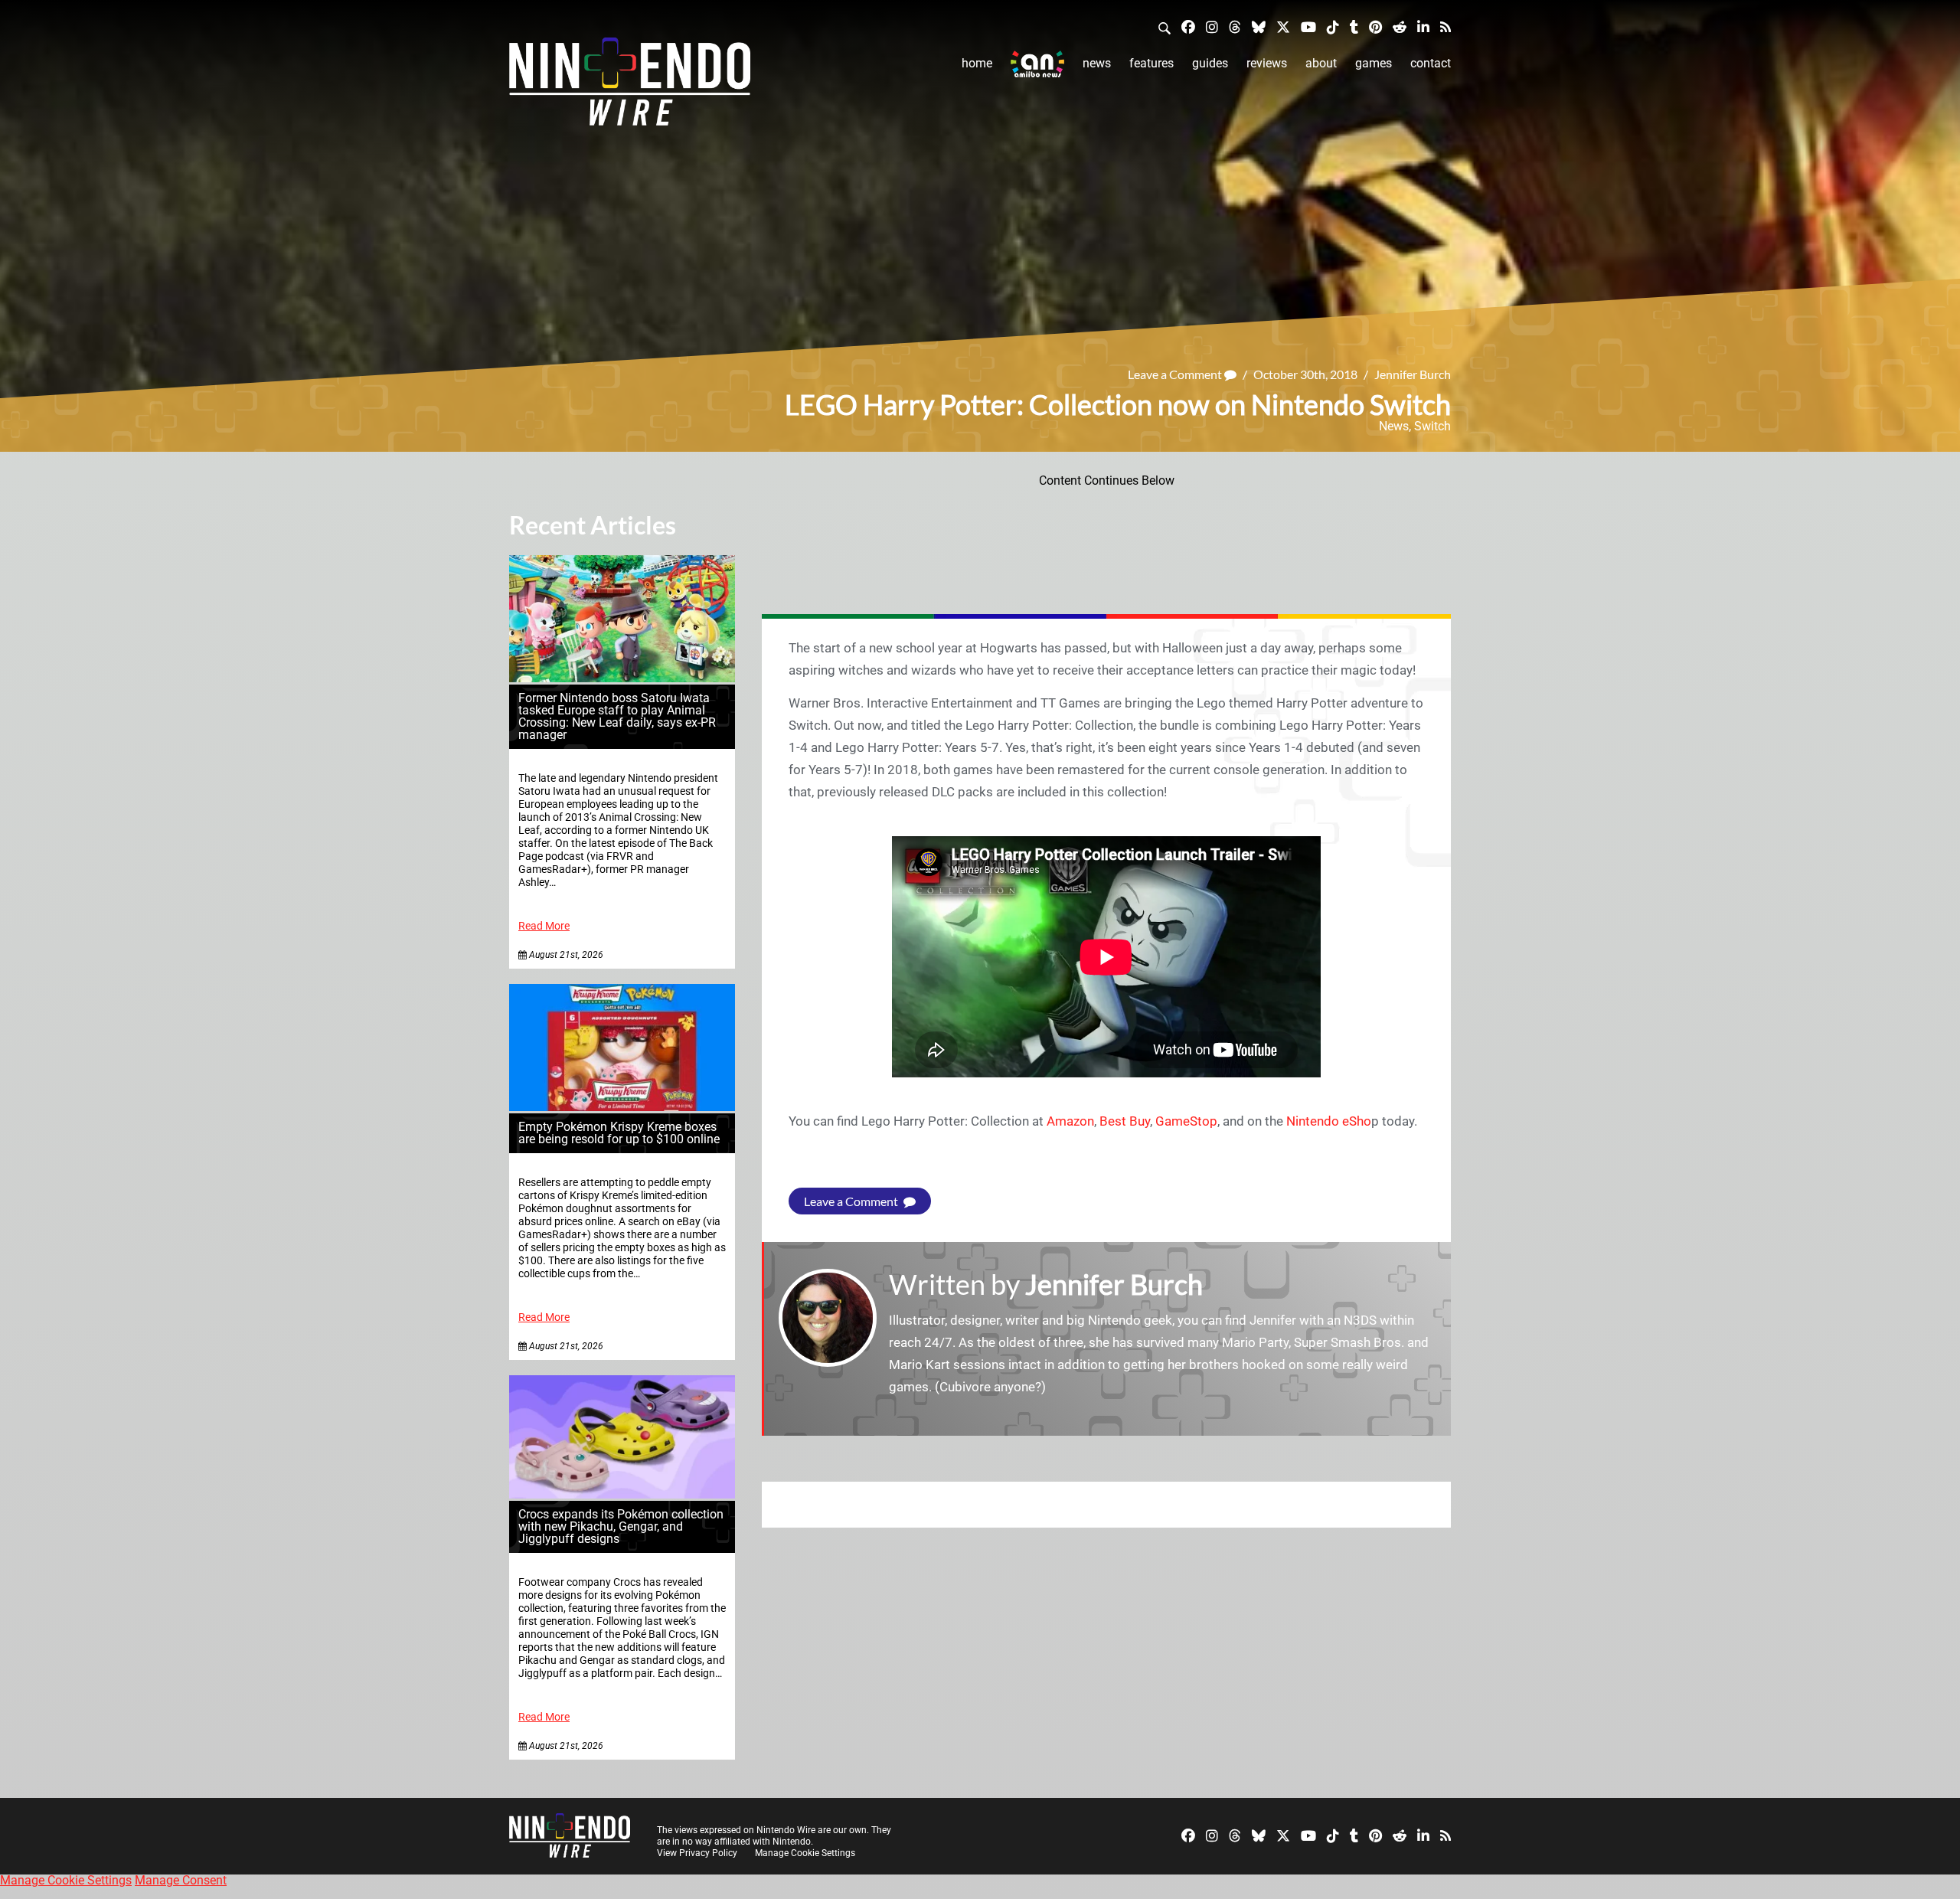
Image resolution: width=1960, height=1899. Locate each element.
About (1321, 63)
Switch (1432, 426)
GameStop (1186, 1121)
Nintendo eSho (1329, 1121)
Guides (1210, 63)
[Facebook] (1188, 26)
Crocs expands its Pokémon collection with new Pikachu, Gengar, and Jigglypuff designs (621, 1526)
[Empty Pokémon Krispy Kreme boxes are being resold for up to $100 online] (622, 1107)
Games (1374, 63)
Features (1151, 63)
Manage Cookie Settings (805, 1853)
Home (977, 63)
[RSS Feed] (1445, 26)
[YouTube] (1308, 26)
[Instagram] (1212, 26)
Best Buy (1125, 1121)
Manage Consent (181, 1880)
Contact (1431, 63)
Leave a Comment (1176, 374)
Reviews (1267, 63)
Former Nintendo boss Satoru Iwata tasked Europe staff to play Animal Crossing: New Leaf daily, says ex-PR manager (617, 716)
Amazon (1070, 1121)
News (1097, 63)
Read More (544, 926)
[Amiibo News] (1037, 64)
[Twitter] (1283, 26)
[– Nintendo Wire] (630, 87)
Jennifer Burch (1413, 374)
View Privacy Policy (697, 1853)
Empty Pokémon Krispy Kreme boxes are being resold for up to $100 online (619, 1133)
